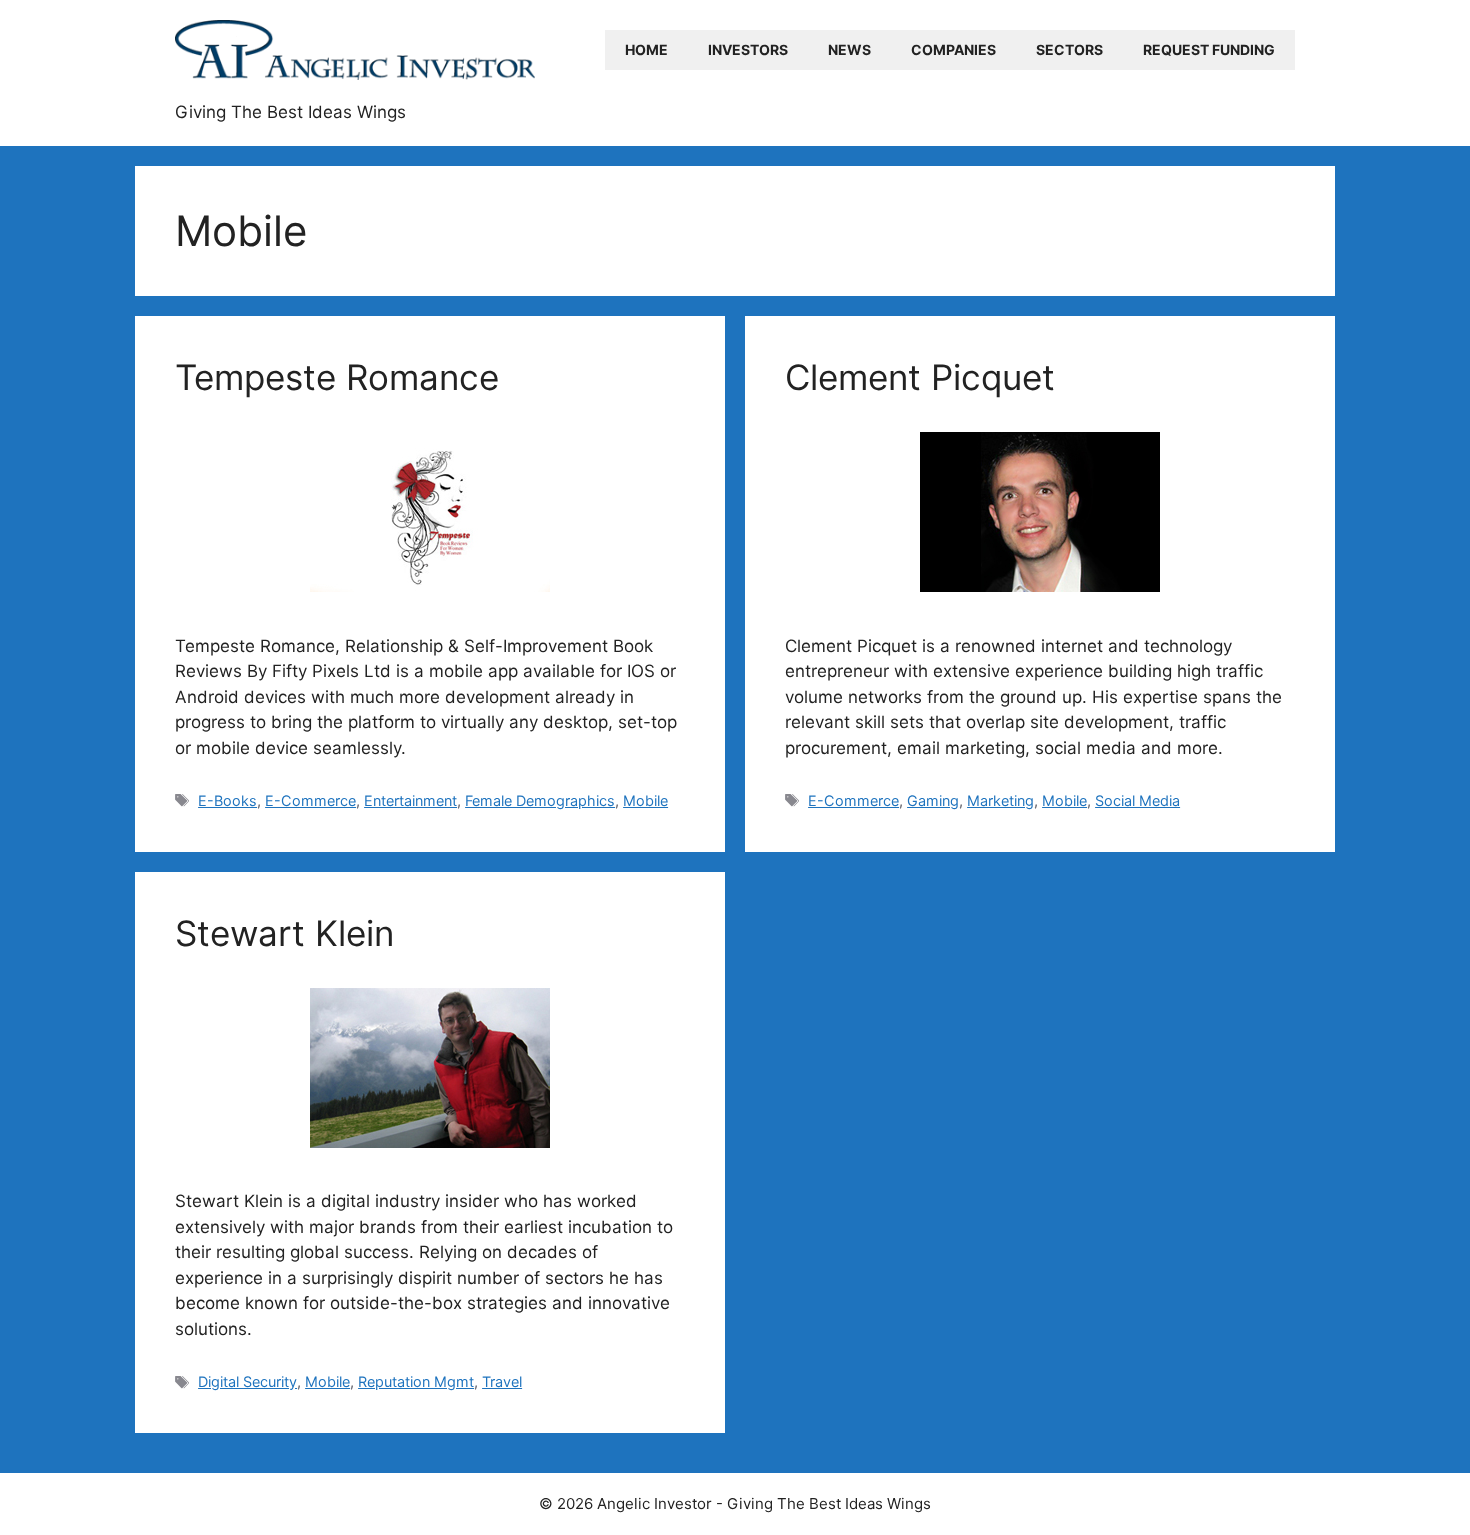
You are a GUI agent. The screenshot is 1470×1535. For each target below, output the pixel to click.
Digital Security (247, 1381)
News (849, 49)
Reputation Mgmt (416, 1381)
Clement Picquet (920, 377)
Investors (748, 49)
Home (646, 49)
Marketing (1000, 800)
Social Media (1137, 800)
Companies (953, 49)
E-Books (227, 800)
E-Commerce (310, 800)
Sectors (1069, 49)
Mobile (645, 800)
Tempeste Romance (337, 377)
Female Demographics (540, 800)
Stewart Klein (284, 933)
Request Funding (1209, 49)
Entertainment (410, 800)
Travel (502, 1381)
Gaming (933, 800)
